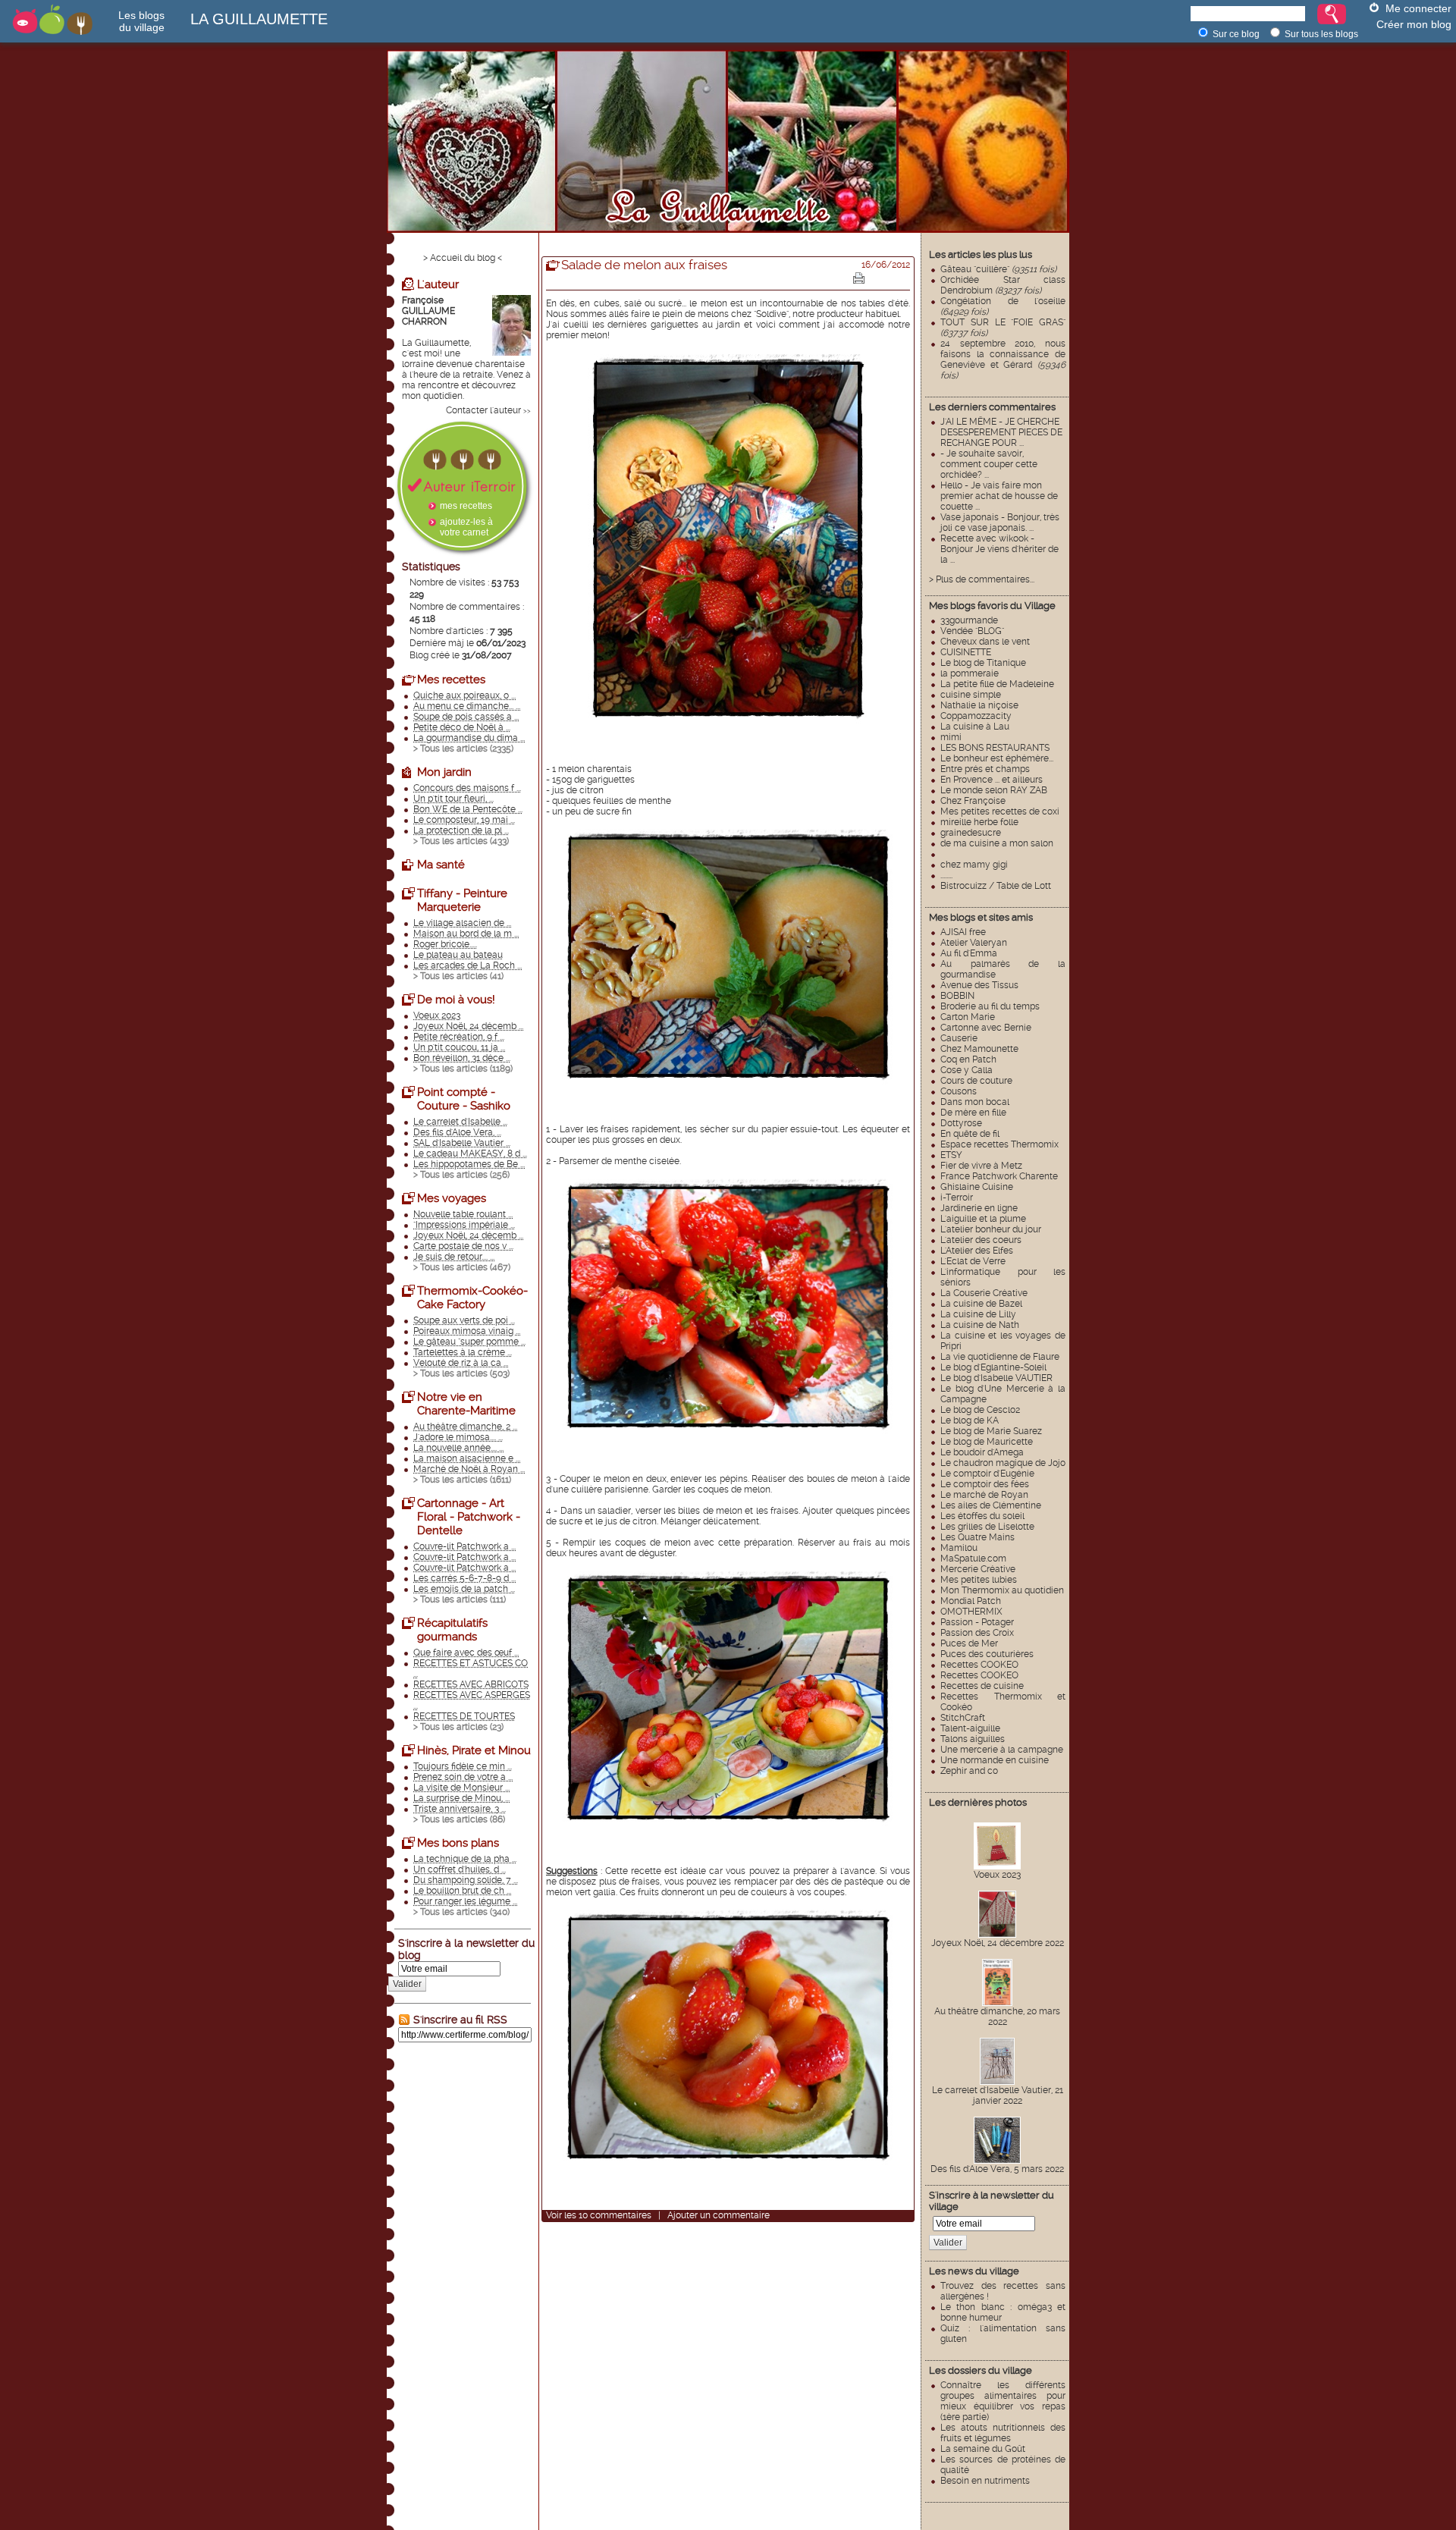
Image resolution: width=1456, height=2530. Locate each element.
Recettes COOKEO (979, 1665)
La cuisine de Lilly (978, 1314)
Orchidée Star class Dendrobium (1003, 285)
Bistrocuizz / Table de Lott (996, 886)
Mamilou (959, 1548)
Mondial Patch (971, 1601)
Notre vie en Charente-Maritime (466, 1404)
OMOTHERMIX (971, 1612)
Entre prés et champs (985, 769)
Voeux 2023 (997, 1875)
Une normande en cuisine (995, 1760)
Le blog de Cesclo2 (980, 1410)
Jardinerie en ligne (979, 1208)
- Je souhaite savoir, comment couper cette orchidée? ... (989, 464)
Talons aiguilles (973, 1739)
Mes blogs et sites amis (981, 917)
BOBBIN (957, 996)
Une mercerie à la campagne (1002, 1750)
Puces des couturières (987, 1654)
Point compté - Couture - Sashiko (464, 1099)
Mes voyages (452, 1198)
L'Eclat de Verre (973, 1261)
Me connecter (1418, 8)
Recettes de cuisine (982, 1686)
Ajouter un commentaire (719, 2215)
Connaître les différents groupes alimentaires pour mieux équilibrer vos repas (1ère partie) (1003, 2401)
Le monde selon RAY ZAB (994, 790)
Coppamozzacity (976, 716)
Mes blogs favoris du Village (992, 606)
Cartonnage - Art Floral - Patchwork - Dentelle (469, 1517)
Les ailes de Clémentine (991, 1505)
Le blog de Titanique (983, 663)
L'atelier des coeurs (981, 1240)
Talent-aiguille (970, 1728)
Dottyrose (961, 1123)
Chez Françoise (973, 801)
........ (946, 875)
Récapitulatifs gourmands (452, 1630)
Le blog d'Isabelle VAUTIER (996, 1378)
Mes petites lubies (979, 1580)
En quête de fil (970, 1134)
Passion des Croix (977, 1633)
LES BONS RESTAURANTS (995, 748)
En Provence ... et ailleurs (992, 780)
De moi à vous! (456, 1000)
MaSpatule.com (973, 1558)
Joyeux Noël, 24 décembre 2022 (998, 1943)
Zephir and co (969, 1771)
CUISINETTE (966, 652)
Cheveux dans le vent (985, 642)
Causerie (959, 1038)
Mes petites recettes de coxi (1000, 811)
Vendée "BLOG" (972, 631)
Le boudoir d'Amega (982, 1452)
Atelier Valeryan (974, 943)
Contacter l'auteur (483, 410)
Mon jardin (444, 772)
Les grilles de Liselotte (987, 1527)
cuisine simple (971, 695)
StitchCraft (963, 1718)
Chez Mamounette (979, 1049)
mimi (951, 737)
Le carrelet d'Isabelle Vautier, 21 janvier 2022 (998, 2095)
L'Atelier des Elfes (977, 1251)
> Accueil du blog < (463, 258)
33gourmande (969, 620)
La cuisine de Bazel (981, 1304)
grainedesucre (971, 833)
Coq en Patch (968, 1059)
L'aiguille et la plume (983, 1219)
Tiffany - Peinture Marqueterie (462, 900)
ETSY (951, 1155)
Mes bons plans (458, 1843)
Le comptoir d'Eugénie (987, 1474)
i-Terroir (957, 1198)
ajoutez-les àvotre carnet (466, 527)
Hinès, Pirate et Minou (474, 1750)
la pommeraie (970, 673)
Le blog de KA (970, 1420)
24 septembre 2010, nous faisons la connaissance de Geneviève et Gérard (1003, 359)
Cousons (959, 1091)
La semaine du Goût (983, 2449)
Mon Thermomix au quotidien (1002, 1590)
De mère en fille (973, 1113)
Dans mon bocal (975, 1102)
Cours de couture (976, 1081)
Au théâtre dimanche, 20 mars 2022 (997, 2017)
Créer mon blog (1414, 24)
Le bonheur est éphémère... (997, 758)
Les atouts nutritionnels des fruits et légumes (1003, 2433)
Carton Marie (968, 1017)
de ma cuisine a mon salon (997, 843)
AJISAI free (963, 932)
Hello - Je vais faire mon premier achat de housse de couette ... (999, 496)
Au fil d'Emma (969, 953)
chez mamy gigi (974, 865)
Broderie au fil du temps (990, 1006)
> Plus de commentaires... (982, 579)
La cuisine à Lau (975, 727)
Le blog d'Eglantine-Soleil (993, 1367)
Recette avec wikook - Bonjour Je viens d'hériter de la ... (999, 549)
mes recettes (466, 506)
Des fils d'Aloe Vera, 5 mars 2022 (997, 2169)
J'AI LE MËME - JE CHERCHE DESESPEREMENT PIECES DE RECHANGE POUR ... (1001, 432)
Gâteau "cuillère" (998, 269)
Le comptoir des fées (985, 1484)
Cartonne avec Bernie (986, 1028)
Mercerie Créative (978, 1569)
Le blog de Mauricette (987, 1442)
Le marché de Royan (984, 1495)
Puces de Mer (969, 1643)
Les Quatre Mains (977, 1537)
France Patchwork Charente (999, 1176)
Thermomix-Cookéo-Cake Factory (472, 1298)
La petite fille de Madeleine (997, 684)
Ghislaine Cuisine (977, 1187)
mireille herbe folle (979, 822)
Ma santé (441, 865)
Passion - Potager (977, 1622)
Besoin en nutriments (985, 2481)
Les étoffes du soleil (982, 1516)
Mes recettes (451, 680)
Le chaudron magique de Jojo (1003, 1463)
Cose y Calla (966, 1070)
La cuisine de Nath (980, 1325)
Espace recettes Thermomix (999, 1144)
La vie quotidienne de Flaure (1000, 1357)
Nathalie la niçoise (979, 705)
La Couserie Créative (984, 1293)
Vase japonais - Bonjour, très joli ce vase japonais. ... (1000, 523)
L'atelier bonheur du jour (991, 1229)
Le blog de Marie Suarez (991, 1431)
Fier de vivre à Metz (981, 1166)
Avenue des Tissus (979, 985)
